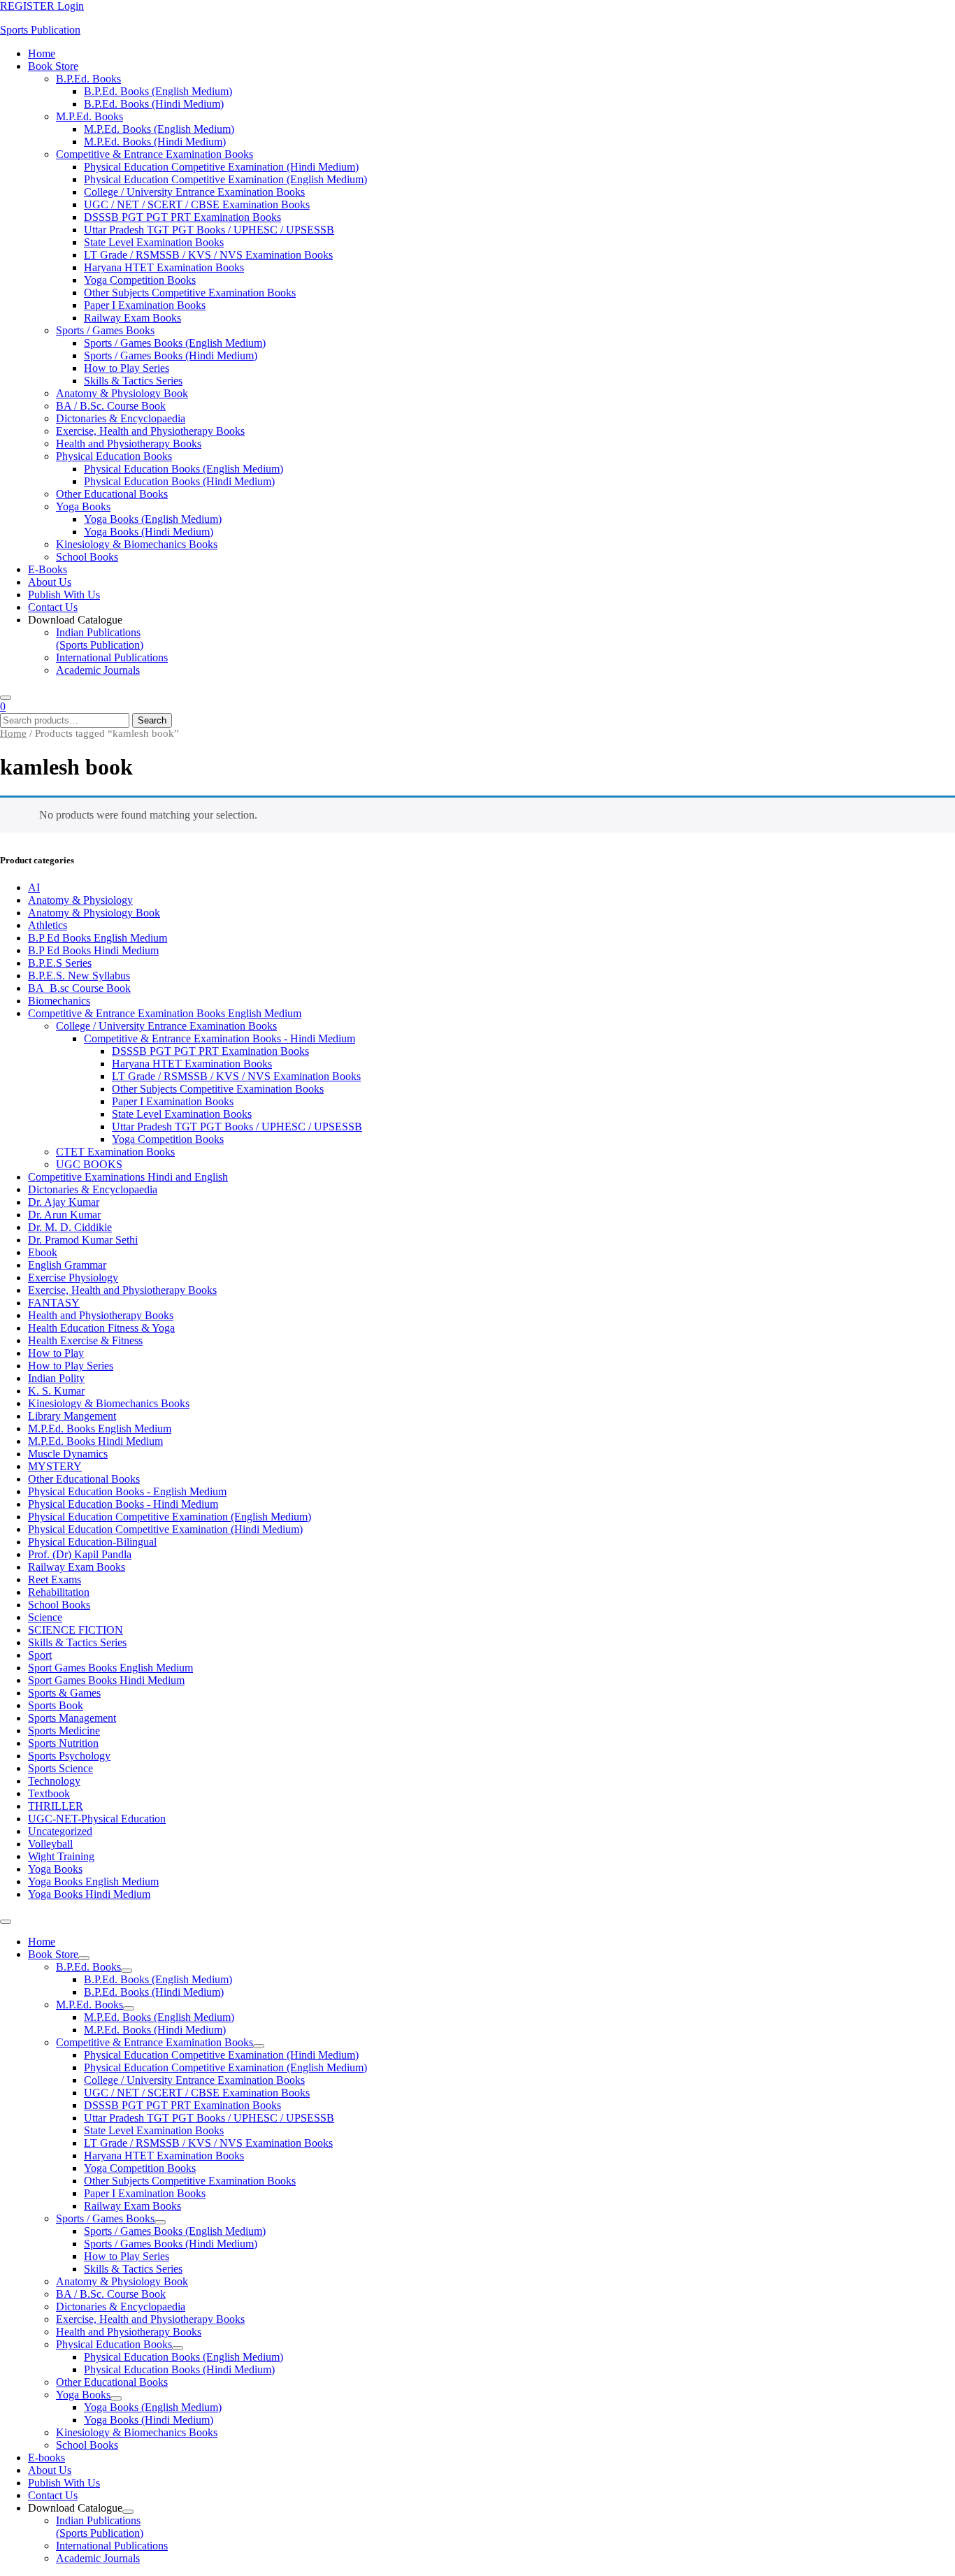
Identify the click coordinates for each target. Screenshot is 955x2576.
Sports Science (60, 1768)
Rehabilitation (59, 1592)
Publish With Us (64, 595)
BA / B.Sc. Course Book (111, 406)
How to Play (56, 1353)
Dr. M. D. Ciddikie (70, 1227)
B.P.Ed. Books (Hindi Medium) (154, 104)
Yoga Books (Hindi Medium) (149, 532)
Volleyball (50, 1844)
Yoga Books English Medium (93, 1881)
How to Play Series (127, 368)
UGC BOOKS (89, 1164)
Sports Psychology (69, 1756)
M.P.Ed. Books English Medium (100, 1429)
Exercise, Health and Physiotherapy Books (150, 431)
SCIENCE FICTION (76, 1630)
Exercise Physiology (73, 1278)
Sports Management (72, 1718)
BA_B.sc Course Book (79, 988)
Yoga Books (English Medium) (153, 519)
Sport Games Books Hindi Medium (106, 1680)
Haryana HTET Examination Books (164, 267)
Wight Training (61, 1856)
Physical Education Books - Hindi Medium (123, 1504)
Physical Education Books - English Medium (127, 1491)
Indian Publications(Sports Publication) (100, 639)
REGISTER (29, 6)
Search (152, 720)
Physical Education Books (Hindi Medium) (179, 481)
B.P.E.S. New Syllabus (79, 976)
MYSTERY (55, 1466)
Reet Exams (55, 1580)
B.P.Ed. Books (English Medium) (158, 91)
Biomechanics (59, 1001)
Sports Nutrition (63, 1743)
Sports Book (56, 1705)
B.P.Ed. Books (88, 79)
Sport (40, 1655)
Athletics (48, 925)
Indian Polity (56, 1378)
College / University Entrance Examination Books (194, 192)
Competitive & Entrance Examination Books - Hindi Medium (220, 1038)
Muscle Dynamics (68, 1454)
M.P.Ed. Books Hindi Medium (95, 1441)
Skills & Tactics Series (133, 381)
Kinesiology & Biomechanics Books (137, 544)
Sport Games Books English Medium (110, 1668)
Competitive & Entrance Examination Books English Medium (165, 1013)
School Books (87, 557)
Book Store (53, 66)
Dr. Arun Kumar (64, 1215)
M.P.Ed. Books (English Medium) (159, 129)
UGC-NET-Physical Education (97, 1819)
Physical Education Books (114, 456)
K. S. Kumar (56, 1391)
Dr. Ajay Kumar (64, 1202)
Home (42, 53)
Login (71, 6)
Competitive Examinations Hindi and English (128, 1177)
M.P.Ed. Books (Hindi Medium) (155, 142)
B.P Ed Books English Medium (98, 938)
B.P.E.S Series (60, 963)
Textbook (49, 1793)
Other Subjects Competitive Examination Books (190, 293)
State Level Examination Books (154, 242)
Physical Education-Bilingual (92, 1542)
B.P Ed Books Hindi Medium (93, 950)
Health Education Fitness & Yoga (101, 1328)
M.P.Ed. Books (89, 116)
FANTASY (54, 1303)
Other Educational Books (112, 494)
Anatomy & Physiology (80, 900)
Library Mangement (72, 1416)
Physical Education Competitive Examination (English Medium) (225, 179)
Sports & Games (64, 1693)
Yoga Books (83, 506)
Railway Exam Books (132, 318)
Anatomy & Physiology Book (122, 393)
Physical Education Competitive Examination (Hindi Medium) (221, 167)
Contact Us (53, 607)
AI (34, 887)
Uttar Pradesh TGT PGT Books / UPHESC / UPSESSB (209, 230)
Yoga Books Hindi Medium (89, 1894)
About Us (50, 582)
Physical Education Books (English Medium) (184, 469)
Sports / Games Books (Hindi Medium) (171, 355)
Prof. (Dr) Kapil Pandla (80, 1554)
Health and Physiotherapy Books (129, 444)
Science (45, 1617)
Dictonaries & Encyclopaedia (121, 418)
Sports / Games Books (105, 330)
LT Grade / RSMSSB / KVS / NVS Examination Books (208, 255)
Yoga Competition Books (140, 280)
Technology (54, 1781)
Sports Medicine (64, 1730)
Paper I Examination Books (145, 305)
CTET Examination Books (115, 1152)
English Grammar (67, 1265)
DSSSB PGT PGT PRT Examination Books (182, 217)
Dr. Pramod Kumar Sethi (83, 1240)
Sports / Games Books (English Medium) (175, 343)
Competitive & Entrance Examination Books (155, 154)
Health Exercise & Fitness (85, 1340)
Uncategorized (60, 1831)
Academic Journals (98, 670)
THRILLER (56, 1806)
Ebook (43, 1252)
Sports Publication (40, 30)
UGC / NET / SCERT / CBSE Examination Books (197, 204)
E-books (48, 569)
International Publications (112, 657)
